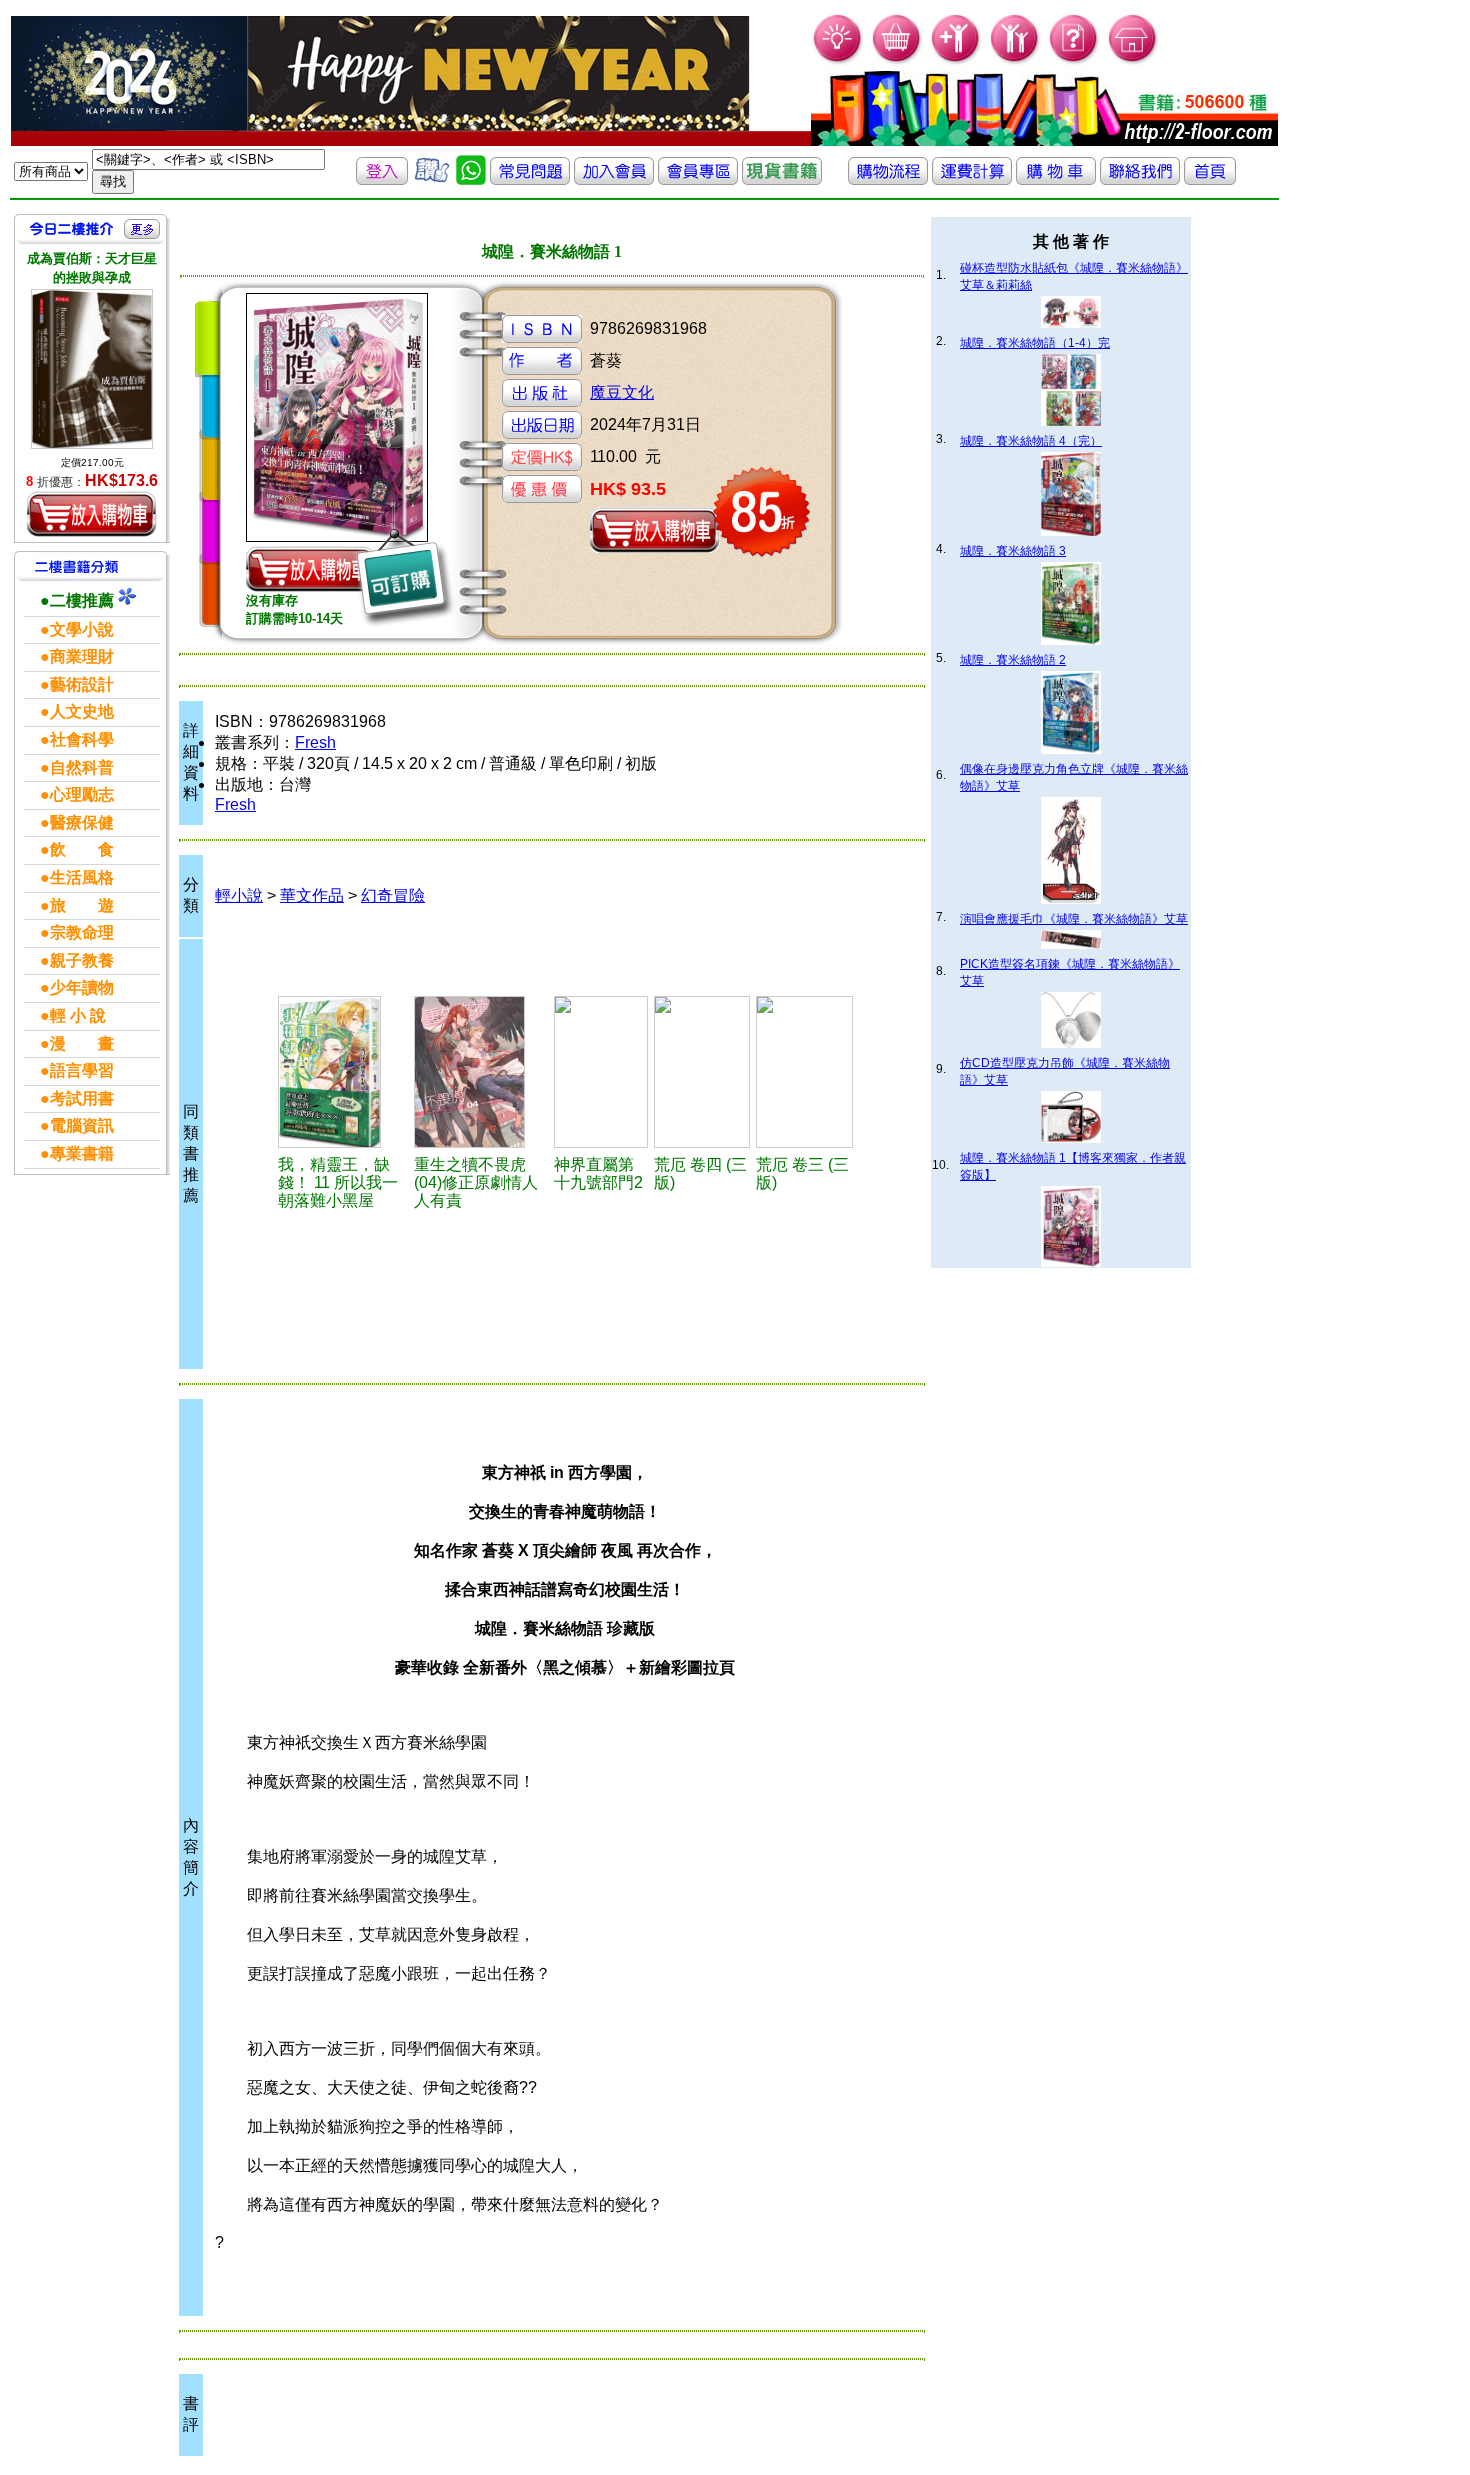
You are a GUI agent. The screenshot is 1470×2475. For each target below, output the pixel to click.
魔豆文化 (622, 392)
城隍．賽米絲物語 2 (1013, 660)
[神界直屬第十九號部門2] (601, 1072)
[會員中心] (1015, 60)
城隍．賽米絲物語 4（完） (1031, 441)
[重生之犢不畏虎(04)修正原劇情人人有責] (481, 1072)
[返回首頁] (1210, 179)
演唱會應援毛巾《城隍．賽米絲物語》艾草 (1074, 919)
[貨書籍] (782, 179)
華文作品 (312, 895)
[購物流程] (888, 179)
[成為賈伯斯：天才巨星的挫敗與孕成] (92, 369)
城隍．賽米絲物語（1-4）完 (1035, 343)
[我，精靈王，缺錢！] (343, 1072)
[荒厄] (702, 1072)
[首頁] (1133, 60)
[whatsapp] (471, 179)
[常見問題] (1074, 60)
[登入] (382, 179)
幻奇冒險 (393, 895)
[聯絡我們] (1140, 179)
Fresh (315, 742)
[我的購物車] (897, 60)
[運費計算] (972, 179)
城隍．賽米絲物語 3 (1013, 551)
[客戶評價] (432, 179)
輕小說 (239, 895)
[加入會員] (956, 60)
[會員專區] (698, 179)
